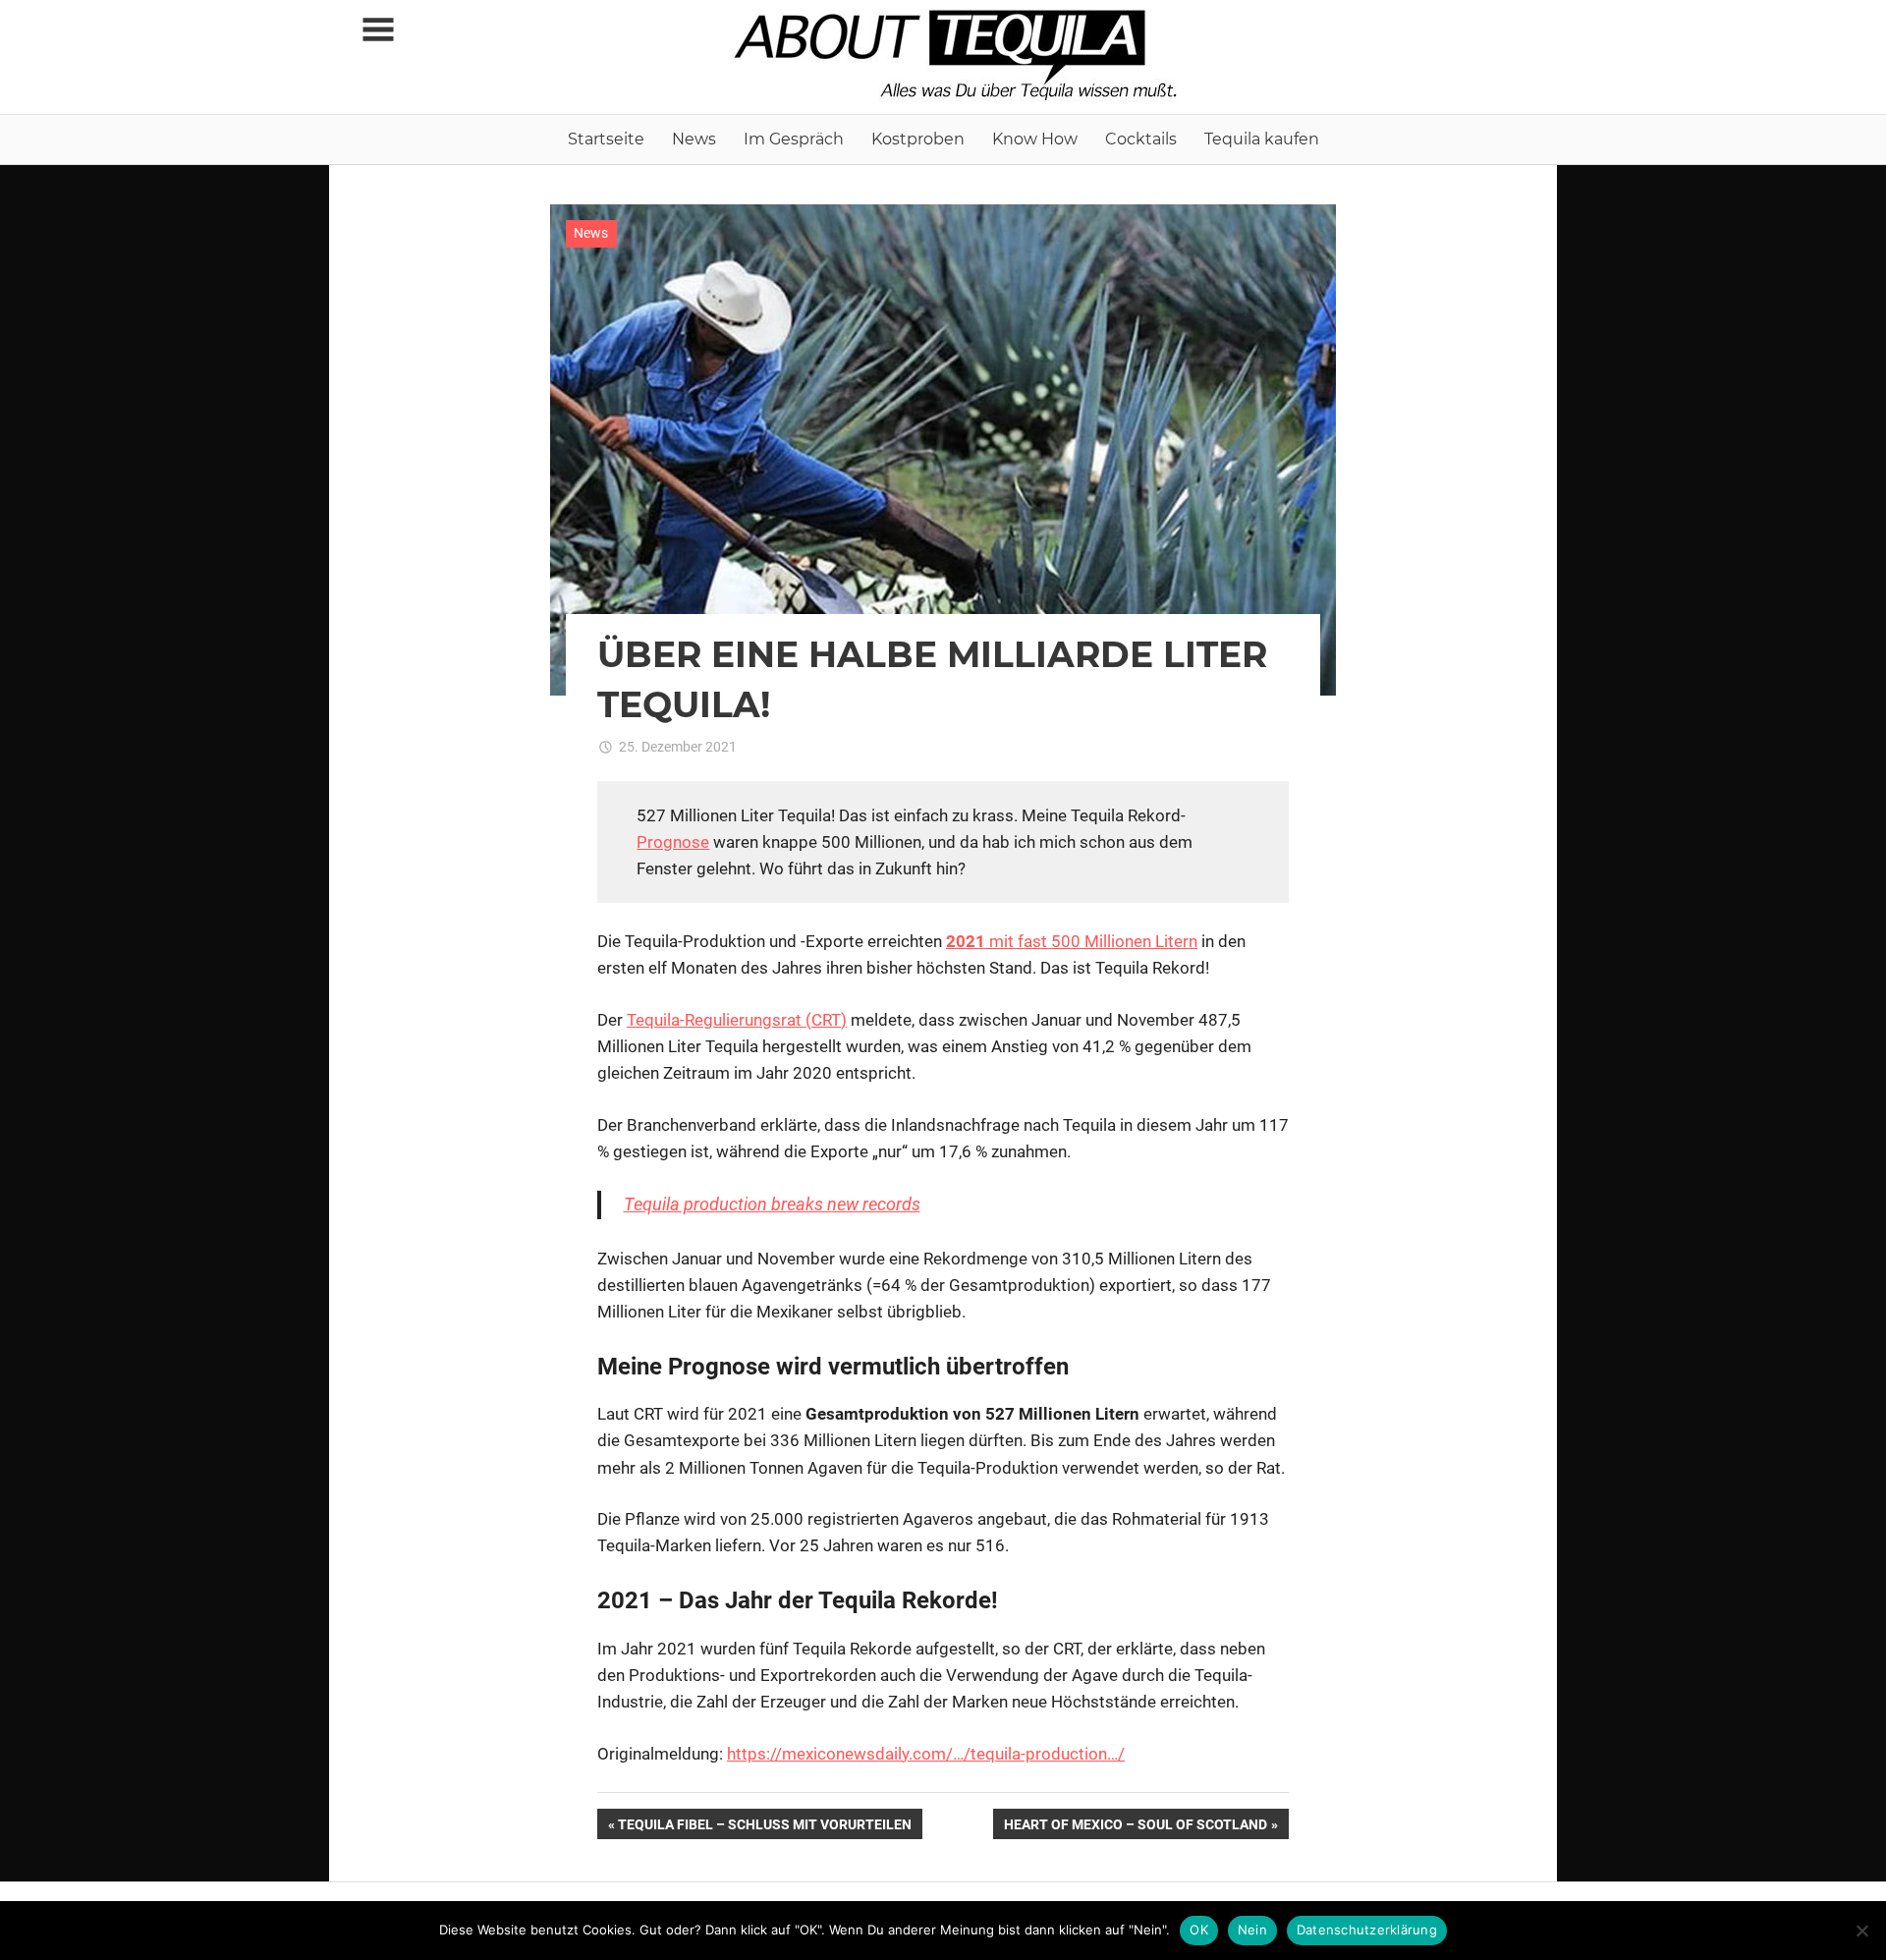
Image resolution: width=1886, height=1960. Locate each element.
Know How (1035, 139)
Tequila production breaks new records (772, 1204)
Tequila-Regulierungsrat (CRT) (737, 1020)
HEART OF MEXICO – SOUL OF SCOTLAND (1135, 1827)
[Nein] (1861, 1931)
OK (1199, 1930)
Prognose (673, 842)
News (694, 139)
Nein (1252, 1930)
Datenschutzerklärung (1367, 1930)
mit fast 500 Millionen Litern (1072, 941)
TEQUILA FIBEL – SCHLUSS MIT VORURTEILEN (764, 1827)
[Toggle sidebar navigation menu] (378, 30)
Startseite (606, 139)
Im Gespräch (794, 139)
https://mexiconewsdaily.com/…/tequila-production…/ (926, 1754)
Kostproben (918, 139)
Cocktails (1141, 139)
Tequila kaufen (1262, 139)
